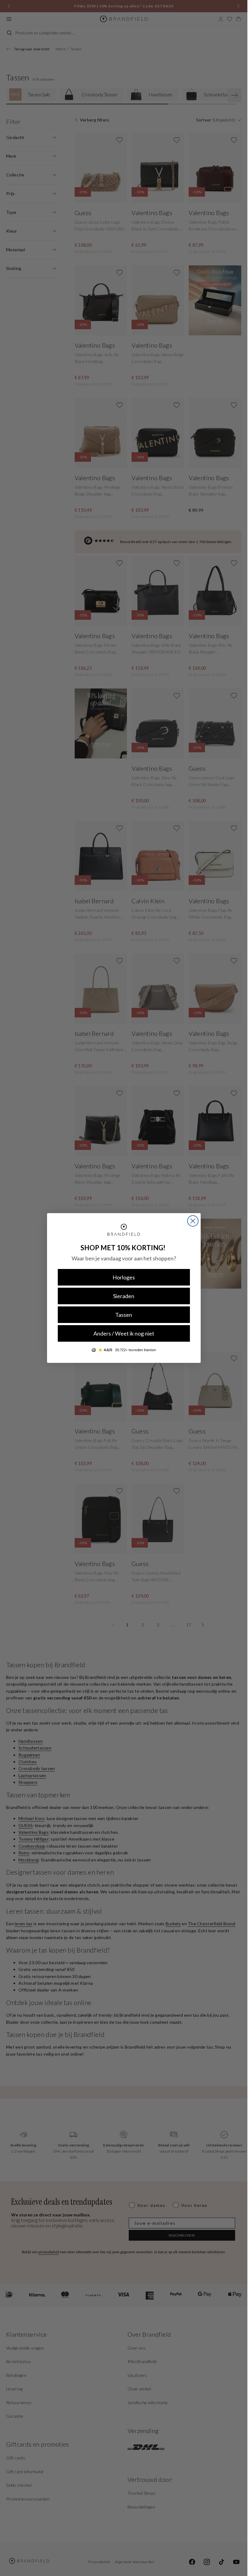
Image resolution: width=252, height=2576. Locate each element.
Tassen (124, 1315)
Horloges (124, 1277)
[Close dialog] (193, 1221)
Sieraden (124, 1296)
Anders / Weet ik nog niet (124, 1333)
